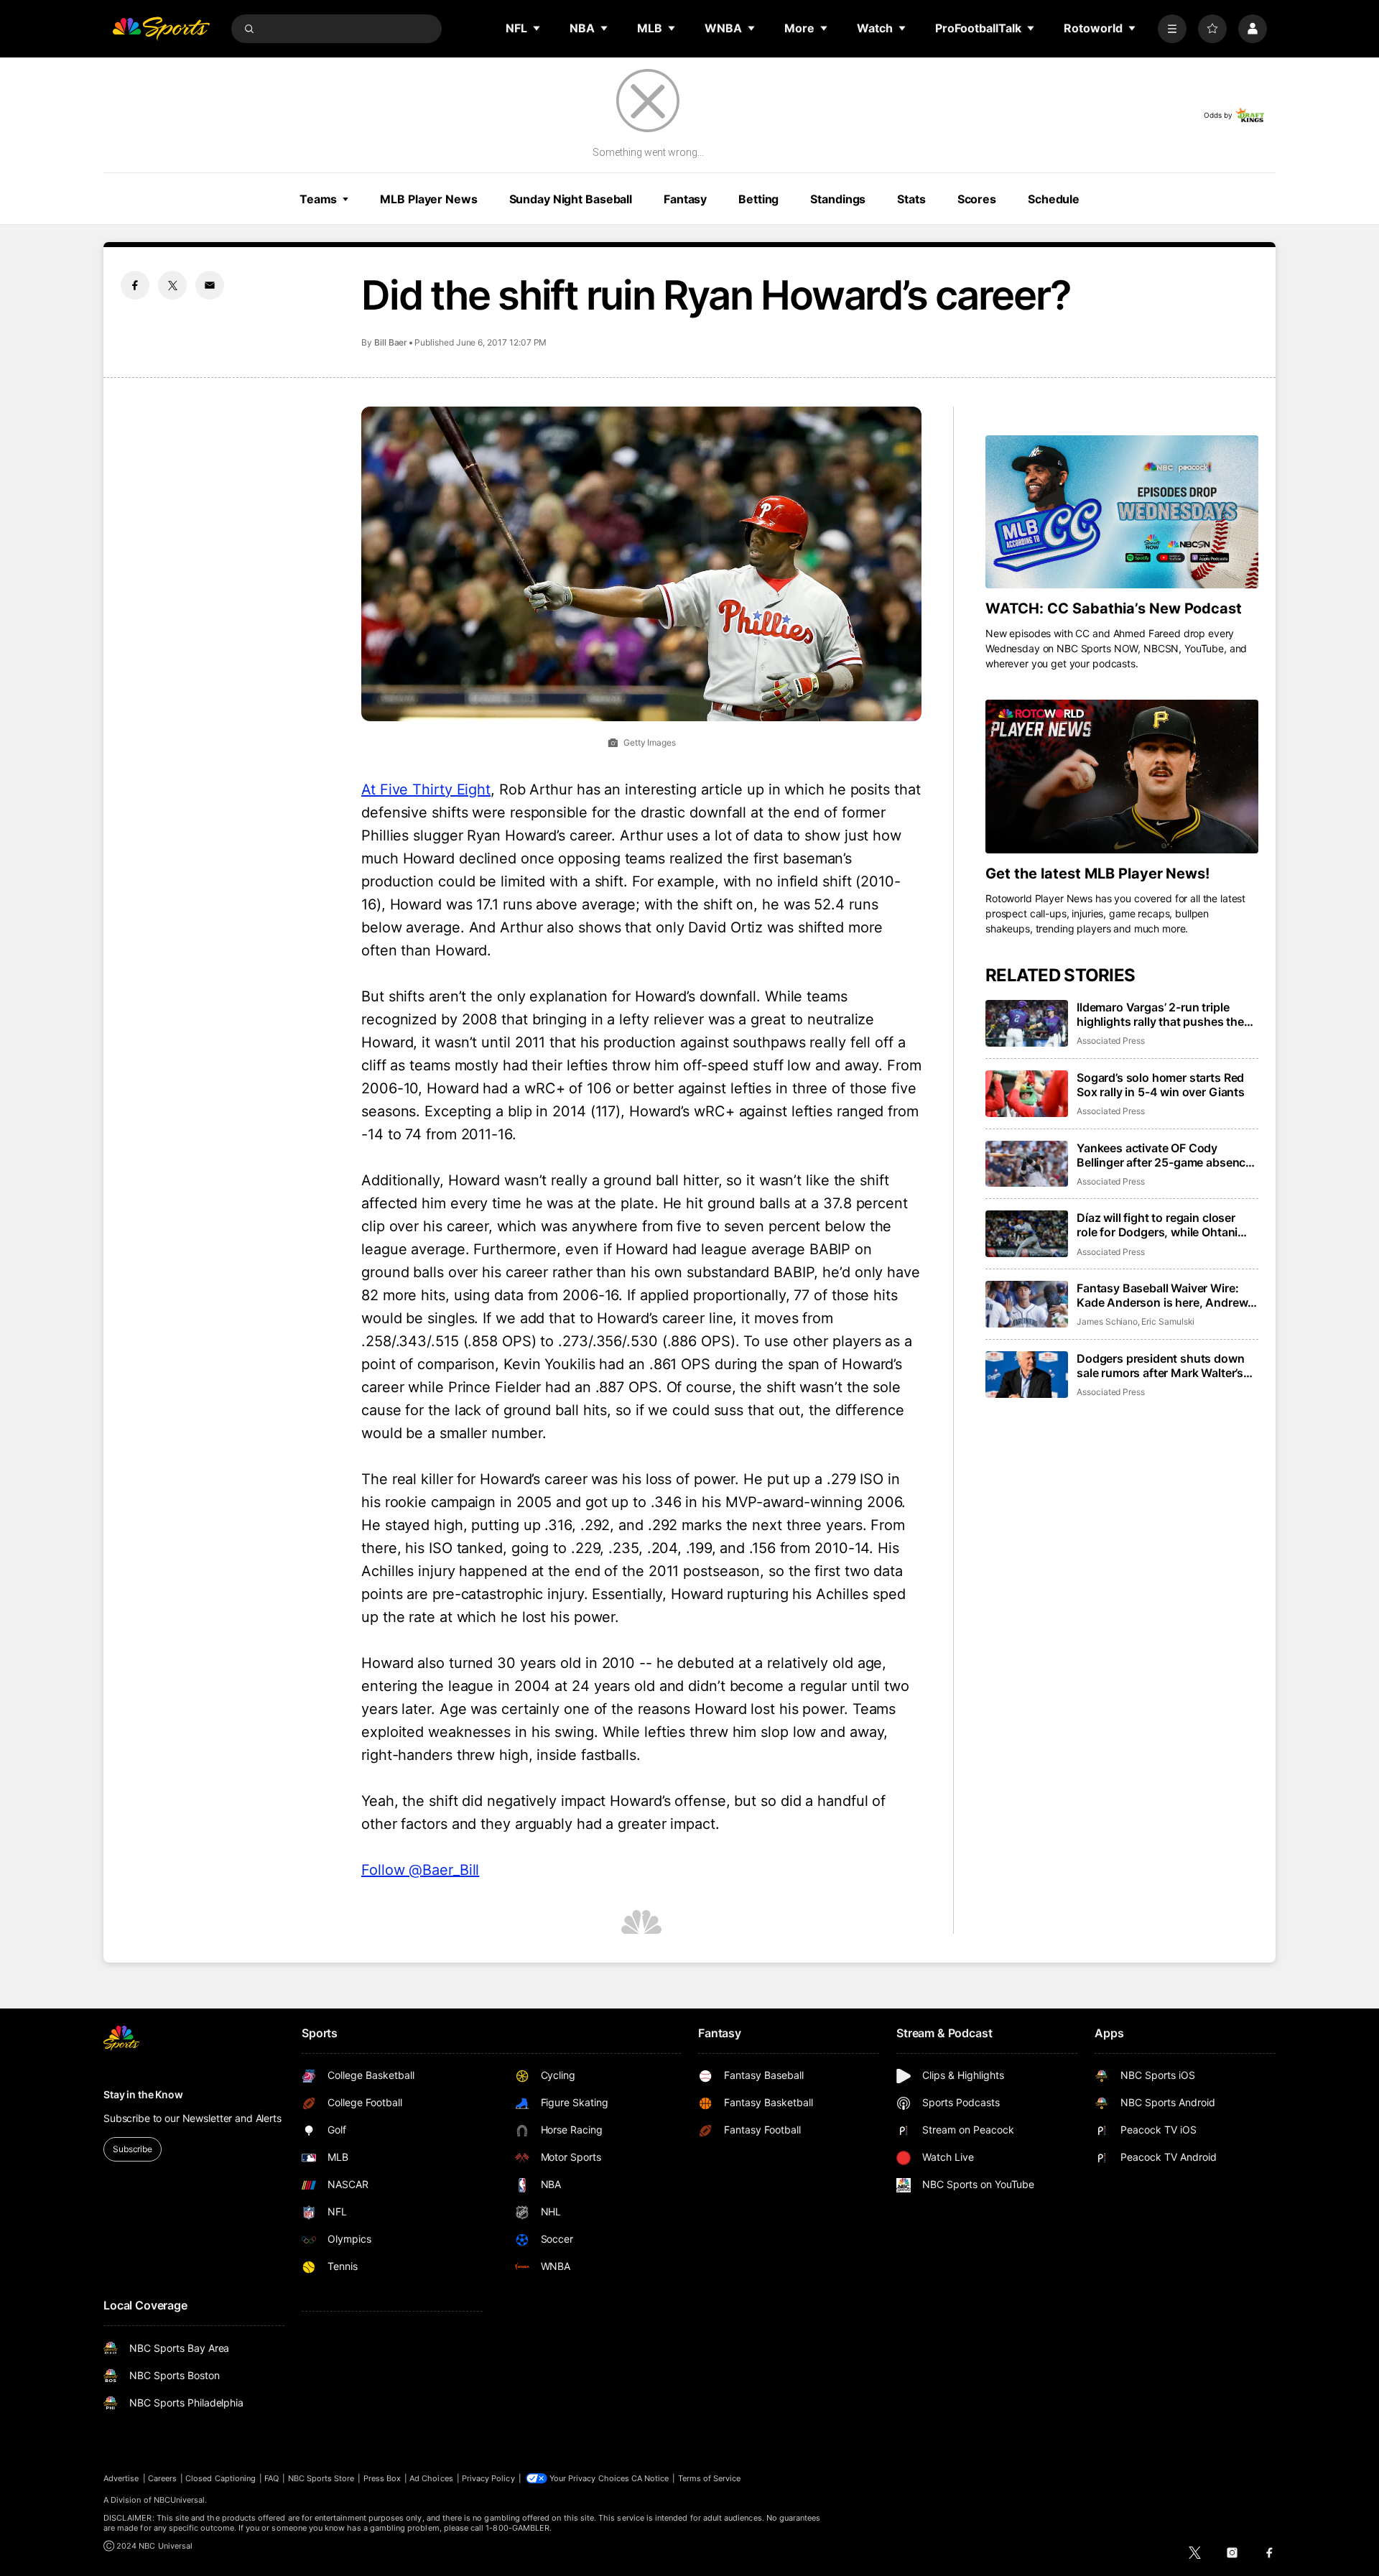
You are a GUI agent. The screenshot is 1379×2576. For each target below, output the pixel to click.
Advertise (121, 2478)
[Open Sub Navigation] (537, 28)
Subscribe (133, 2149)
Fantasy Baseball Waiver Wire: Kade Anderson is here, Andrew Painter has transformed (1162, 1295)
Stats (911, 199)
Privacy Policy (488, 2478)
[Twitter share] (172, 285)
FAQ (271, 2478)
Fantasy (685, 199)
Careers (162, 2478)
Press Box (382, 2478)
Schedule (1054, 199)
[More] (1172, 29)
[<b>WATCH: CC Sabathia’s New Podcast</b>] (1122, 512)
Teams (318, 199)
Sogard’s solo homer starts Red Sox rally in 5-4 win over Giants (1161, 1085)
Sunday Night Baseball (571, 199)
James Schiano (1107, 1321)
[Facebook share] (135, 285)
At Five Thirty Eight (426, 789)
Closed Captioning (220, 2478)
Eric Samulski (1168, 1321)
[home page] (161, 29)
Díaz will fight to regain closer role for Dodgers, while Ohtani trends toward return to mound (1160, 1225)
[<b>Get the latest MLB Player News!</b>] (1122, 777)
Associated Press (1111, 1041)
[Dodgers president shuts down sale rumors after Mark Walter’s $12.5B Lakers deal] (1027, 1375)
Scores (977, 199)
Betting (758, 199)
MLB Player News (428, 199)
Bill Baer (391, 342)
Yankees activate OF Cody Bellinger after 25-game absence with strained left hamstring (1164, 1155)
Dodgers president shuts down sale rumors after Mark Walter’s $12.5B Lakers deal (1161, 1366)
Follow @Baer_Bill (420, 1870)
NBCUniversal (180, 2500)
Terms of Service (710, 2478)
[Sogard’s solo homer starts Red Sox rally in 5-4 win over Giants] (1027, 1094)
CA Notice (650, 2478)
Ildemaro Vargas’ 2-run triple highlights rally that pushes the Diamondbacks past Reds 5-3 (1160, 1014)
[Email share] (210, 285)
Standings (838, 199)
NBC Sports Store (321, 2478)
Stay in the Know (143, 2094)
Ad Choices (431, 2478)
